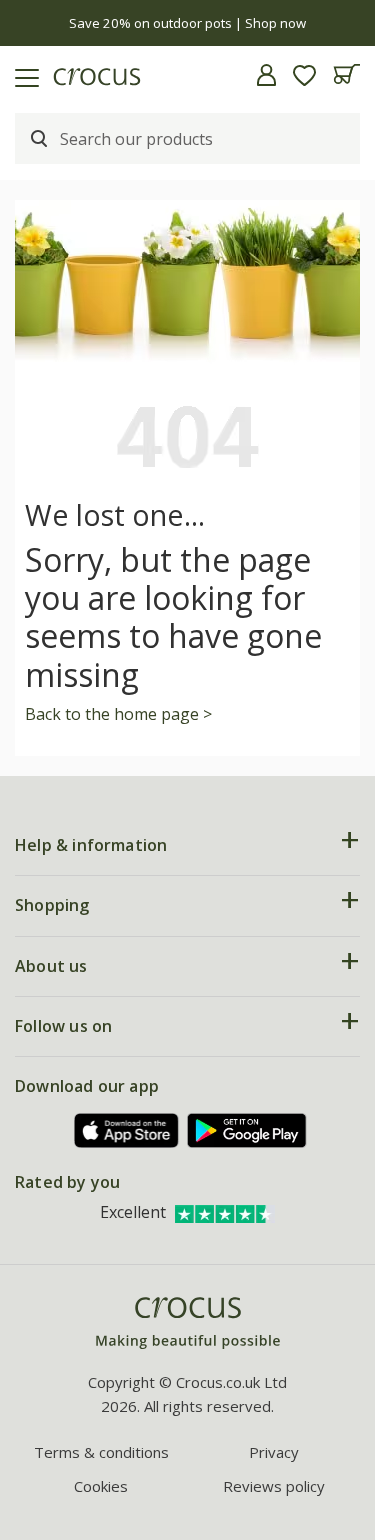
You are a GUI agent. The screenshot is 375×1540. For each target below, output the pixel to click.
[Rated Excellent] (225, 1212)
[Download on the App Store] (127, 1130)
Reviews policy (274, 1486)
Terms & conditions (101, 1452)
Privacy (274, 1452)
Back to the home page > (118, 714)
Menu (23, 75)
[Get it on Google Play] (247, 1130)
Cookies (101, 1486)
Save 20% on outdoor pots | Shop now (187, 23)
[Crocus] (188, 1323)
